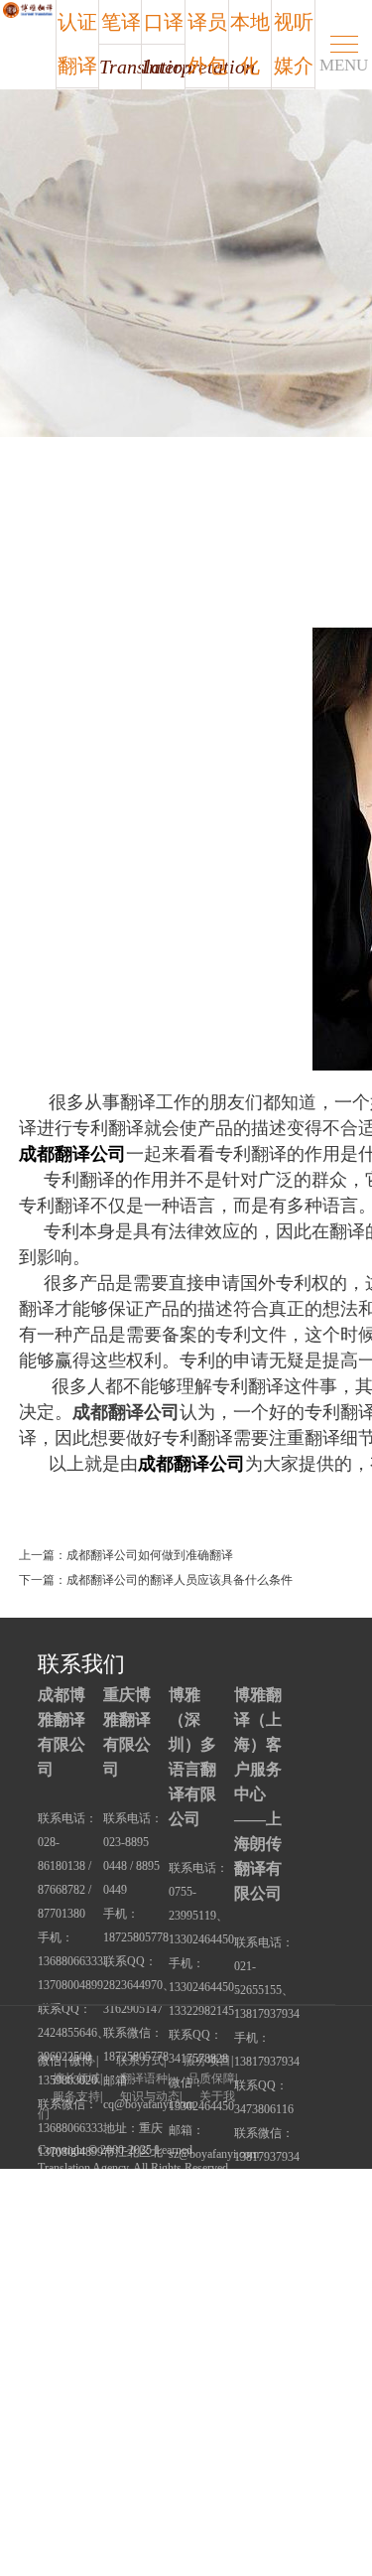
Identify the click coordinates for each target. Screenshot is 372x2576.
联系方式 (140, 2061)
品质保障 (211, 2078)
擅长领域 (76, 2078)
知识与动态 (150, 2096)
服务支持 (76, 2096)
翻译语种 (144, 2078)
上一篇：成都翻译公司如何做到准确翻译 (126, 1555)
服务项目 (207, 2061)
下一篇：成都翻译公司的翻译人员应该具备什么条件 (156, 1580)
